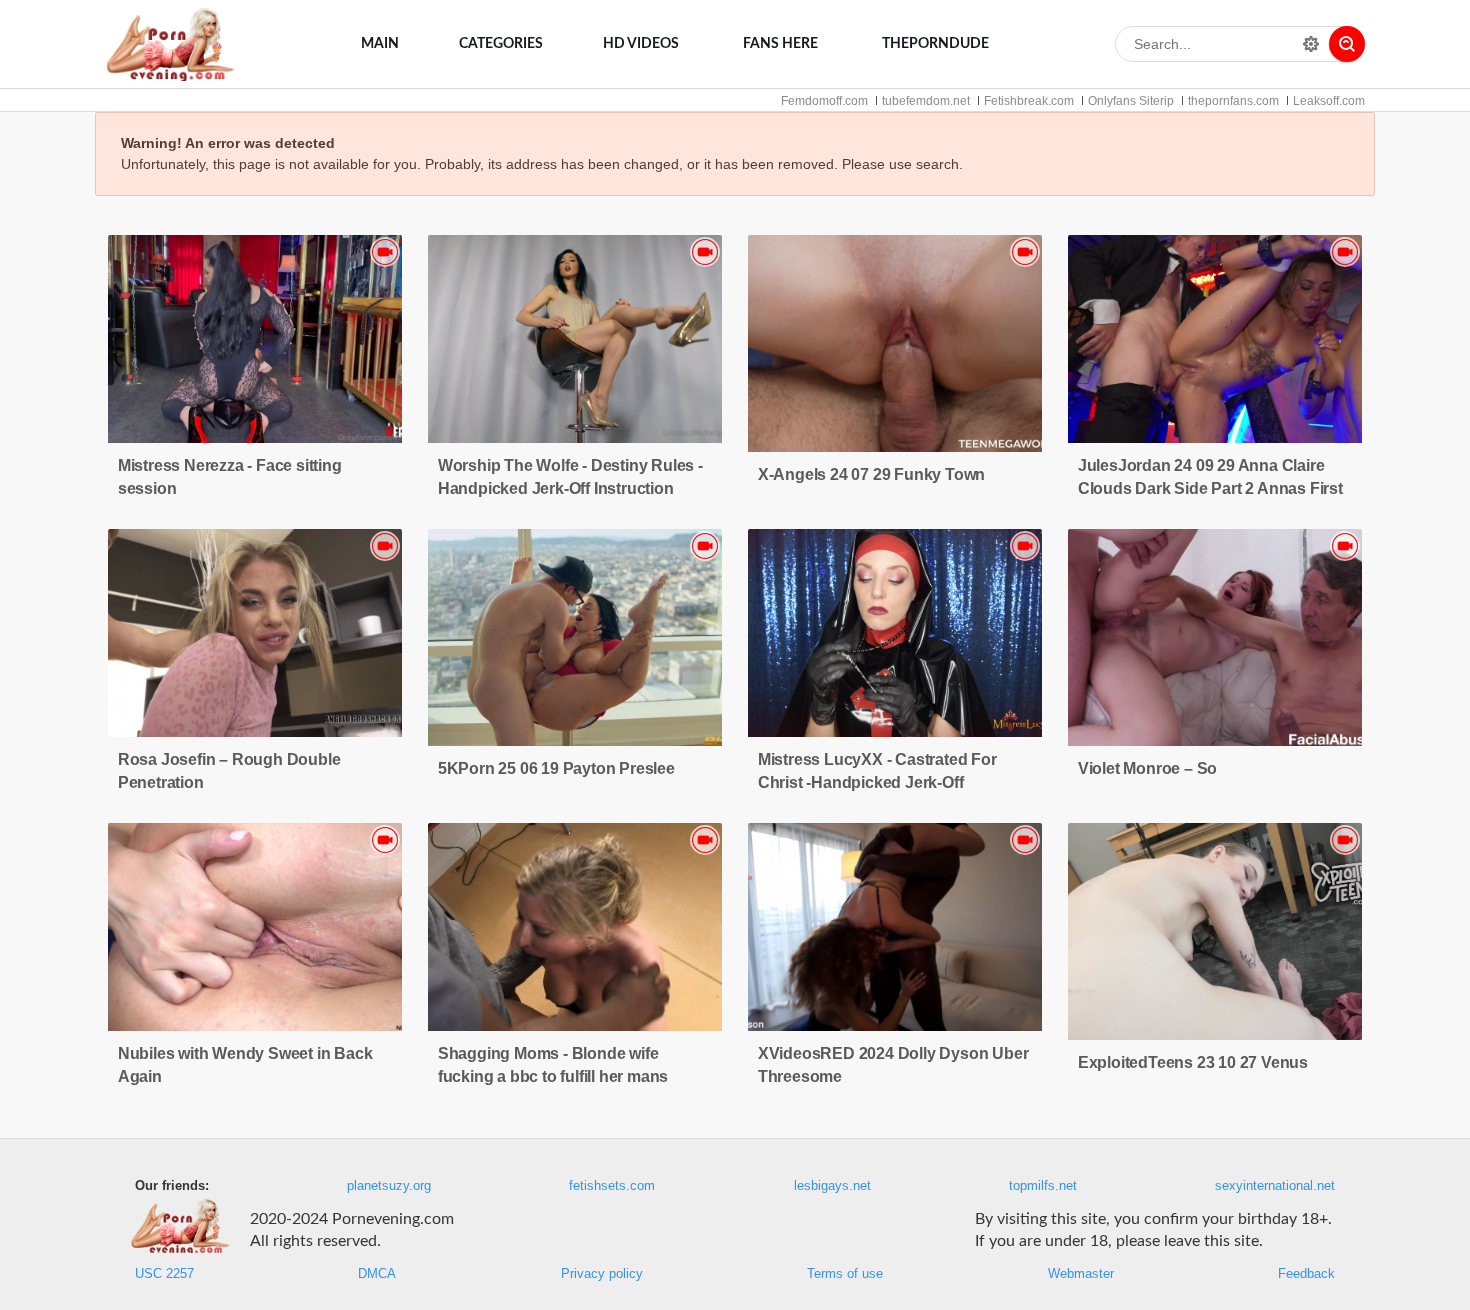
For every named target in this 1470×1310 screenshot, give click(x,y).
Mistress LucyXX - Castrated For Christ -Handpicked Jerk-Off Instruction (877, 782)
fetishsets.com (612, 1186)
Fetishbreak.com (1029, 101)
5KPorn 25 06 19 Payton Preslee (556, 768)
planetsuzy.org (389, 1186)
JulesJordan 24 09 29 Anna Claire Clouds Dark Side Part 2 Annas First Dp (1210, 488)
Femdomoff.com (824, 101)
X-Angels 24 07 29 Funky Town (871, 474)
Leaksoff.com (1329, 101)
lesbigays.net (832, 1186)
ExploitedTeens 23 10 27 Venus (1193, 1062)
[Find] (1347, 44)
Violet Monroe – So (1147, 768)
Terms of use (845, 1274)
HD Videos (641, 44)
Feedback (1306, 1274)
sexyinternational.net (1275, 1186)
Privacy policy (602, 1274)
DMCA (377, 1274)
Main (380, 44)
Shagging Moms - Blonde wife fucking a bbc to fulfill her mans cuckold (553, 1076)
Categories (501, 44)
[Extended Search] (1311, 44)
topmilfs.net (1043, 1186)
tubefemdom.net (926, 101)
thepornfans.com (1233, 101)
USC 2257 (164, 1274)
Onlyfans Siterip (1131, 101)
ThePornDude (935, 44)
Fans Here (780, 44)
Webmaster (1081, 1274)
